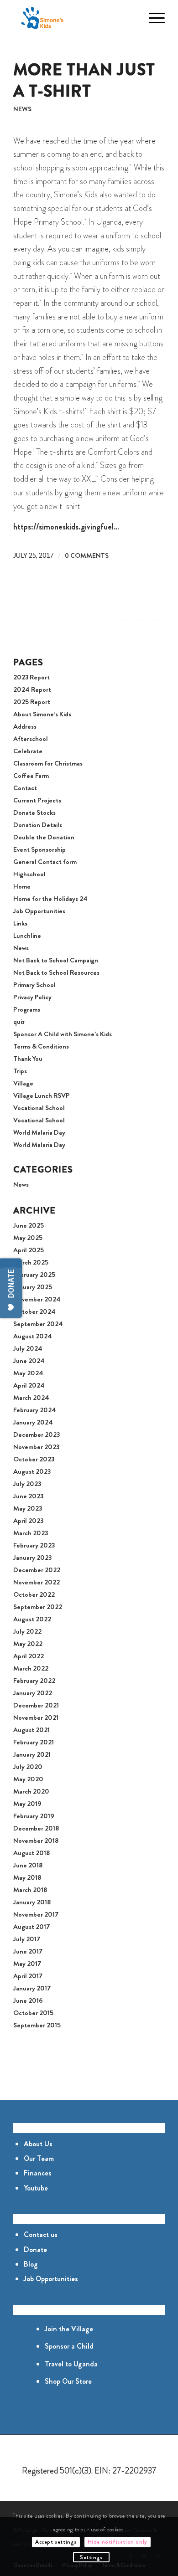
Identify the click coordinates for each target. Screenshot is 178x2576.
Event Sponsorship (39, 849)
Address (25, 726)
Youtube (36, 2188)
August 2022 (32, 1619)
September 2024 (38, 1324)
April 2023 (28, 1521)
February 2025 (34, 1275)
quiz (19, 1022)
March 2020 (31, 1791)
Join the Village (69, 2329)
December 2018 (36, 1828)
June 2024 (29, 1361)
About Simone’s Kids (42, 714)
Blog (31, 2264)
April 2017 (28, 1976)
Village (23, 1083)
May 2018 (27, 1877)
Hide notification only (118, 2542)
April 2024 (29, 1385)
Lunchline (27, 936)
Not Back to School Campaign (56, 960)
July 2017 (27, 1939)
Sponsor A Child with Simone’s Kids (63, 1034)
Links (20, 923)
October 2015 (33, 2013)
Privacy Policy (32, 997)
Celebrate (28, 751)
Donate (35, 2250)
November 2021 (36, 1717)
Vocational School (39, 1108)
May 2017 (27, 1964)
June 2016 (28, 2000)
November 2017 (36, 1914)
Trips (20, 1071)
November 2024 (37, 1299)
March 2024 (31, 1398)
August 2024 (33, 1336)
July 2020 (28, 1767)
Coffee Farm (31, 776)
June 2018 (28, 1865)
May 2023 (28, 1508)
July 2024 (28, 1348)
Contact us (41, 2234)
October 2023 (34, 1459)
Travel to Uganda (71, 2364)
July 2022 (27, 1631)
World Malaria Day (39, 1132)
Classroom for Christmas (48, 763)
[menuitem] (131, 18)
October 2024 (34, 1311)
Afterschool (31, 739)
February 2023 (34, 1545)
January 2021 (32, 1754)
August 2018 (31, 1853)
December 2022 (37, 1570)
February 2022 (34, 1681)
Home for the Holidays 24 (50, 899)
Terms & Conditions (41, 1046)
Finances (38, 2173)
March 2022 (31, 1668)
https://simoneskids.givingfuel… (66, 527)
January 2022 (33, 1693)
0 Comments (87, 556)
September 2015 (37, 2025)
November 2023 (36, 1447)
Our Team (39, 2158)
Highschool (29, 874)
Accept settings (56, 2542)
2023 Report (31, 677)
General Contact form (45, 862)
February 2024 (35, 1410)
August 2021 (31, 1730)
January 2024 (33, 1422)
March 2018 (30, 1890)
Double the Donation (44, 837)
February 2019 (34, 1816)
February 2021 (34, 1742)
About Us (38, 2144)
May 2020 (28, 1779)
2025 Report (32, 702)
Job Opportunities (39, 911)
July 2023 (27, 1484)
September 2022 (38, 1607)
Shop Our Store (68, 2381)
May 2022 (28, 1644)
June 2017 (28, 1951)
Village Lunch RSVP (42, 1095)
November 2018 (36, 1841)
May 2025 (28, 1238)
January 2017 (32, 1988)
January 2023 (32, 1558)
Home (22, 886)
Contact (25, 788)
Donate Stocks (34, 812)
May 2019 (27, 1804)
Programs (27, 1009)
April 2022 (29, 1656)
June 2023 (28, 1496)
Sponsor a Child (69, 2346)
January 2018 (32, 1902)
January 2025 (33, 1287)
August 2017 (31, 1927)
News (22, 109)
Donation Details (38, 825)
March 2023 (31, 1533)
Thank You (28, 1059)
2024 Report (32, 689)
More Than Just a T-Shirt (84, 80)
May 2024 (28, 1373)
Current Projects (37, 800)
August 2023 (32, 1471)
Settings (91, 2557)
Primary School (34, 985)
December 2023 (37, 1435)
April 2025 (29, 1250)
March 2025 (31, 1262)
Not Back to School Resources (56, 972)
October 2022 (34, 1594)
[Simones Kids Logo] (74, 18)
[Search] (131, 18)
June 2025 (29, 1225)
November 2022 (37, 1582)
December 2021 (36, 1705)
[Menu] (152, 18)
